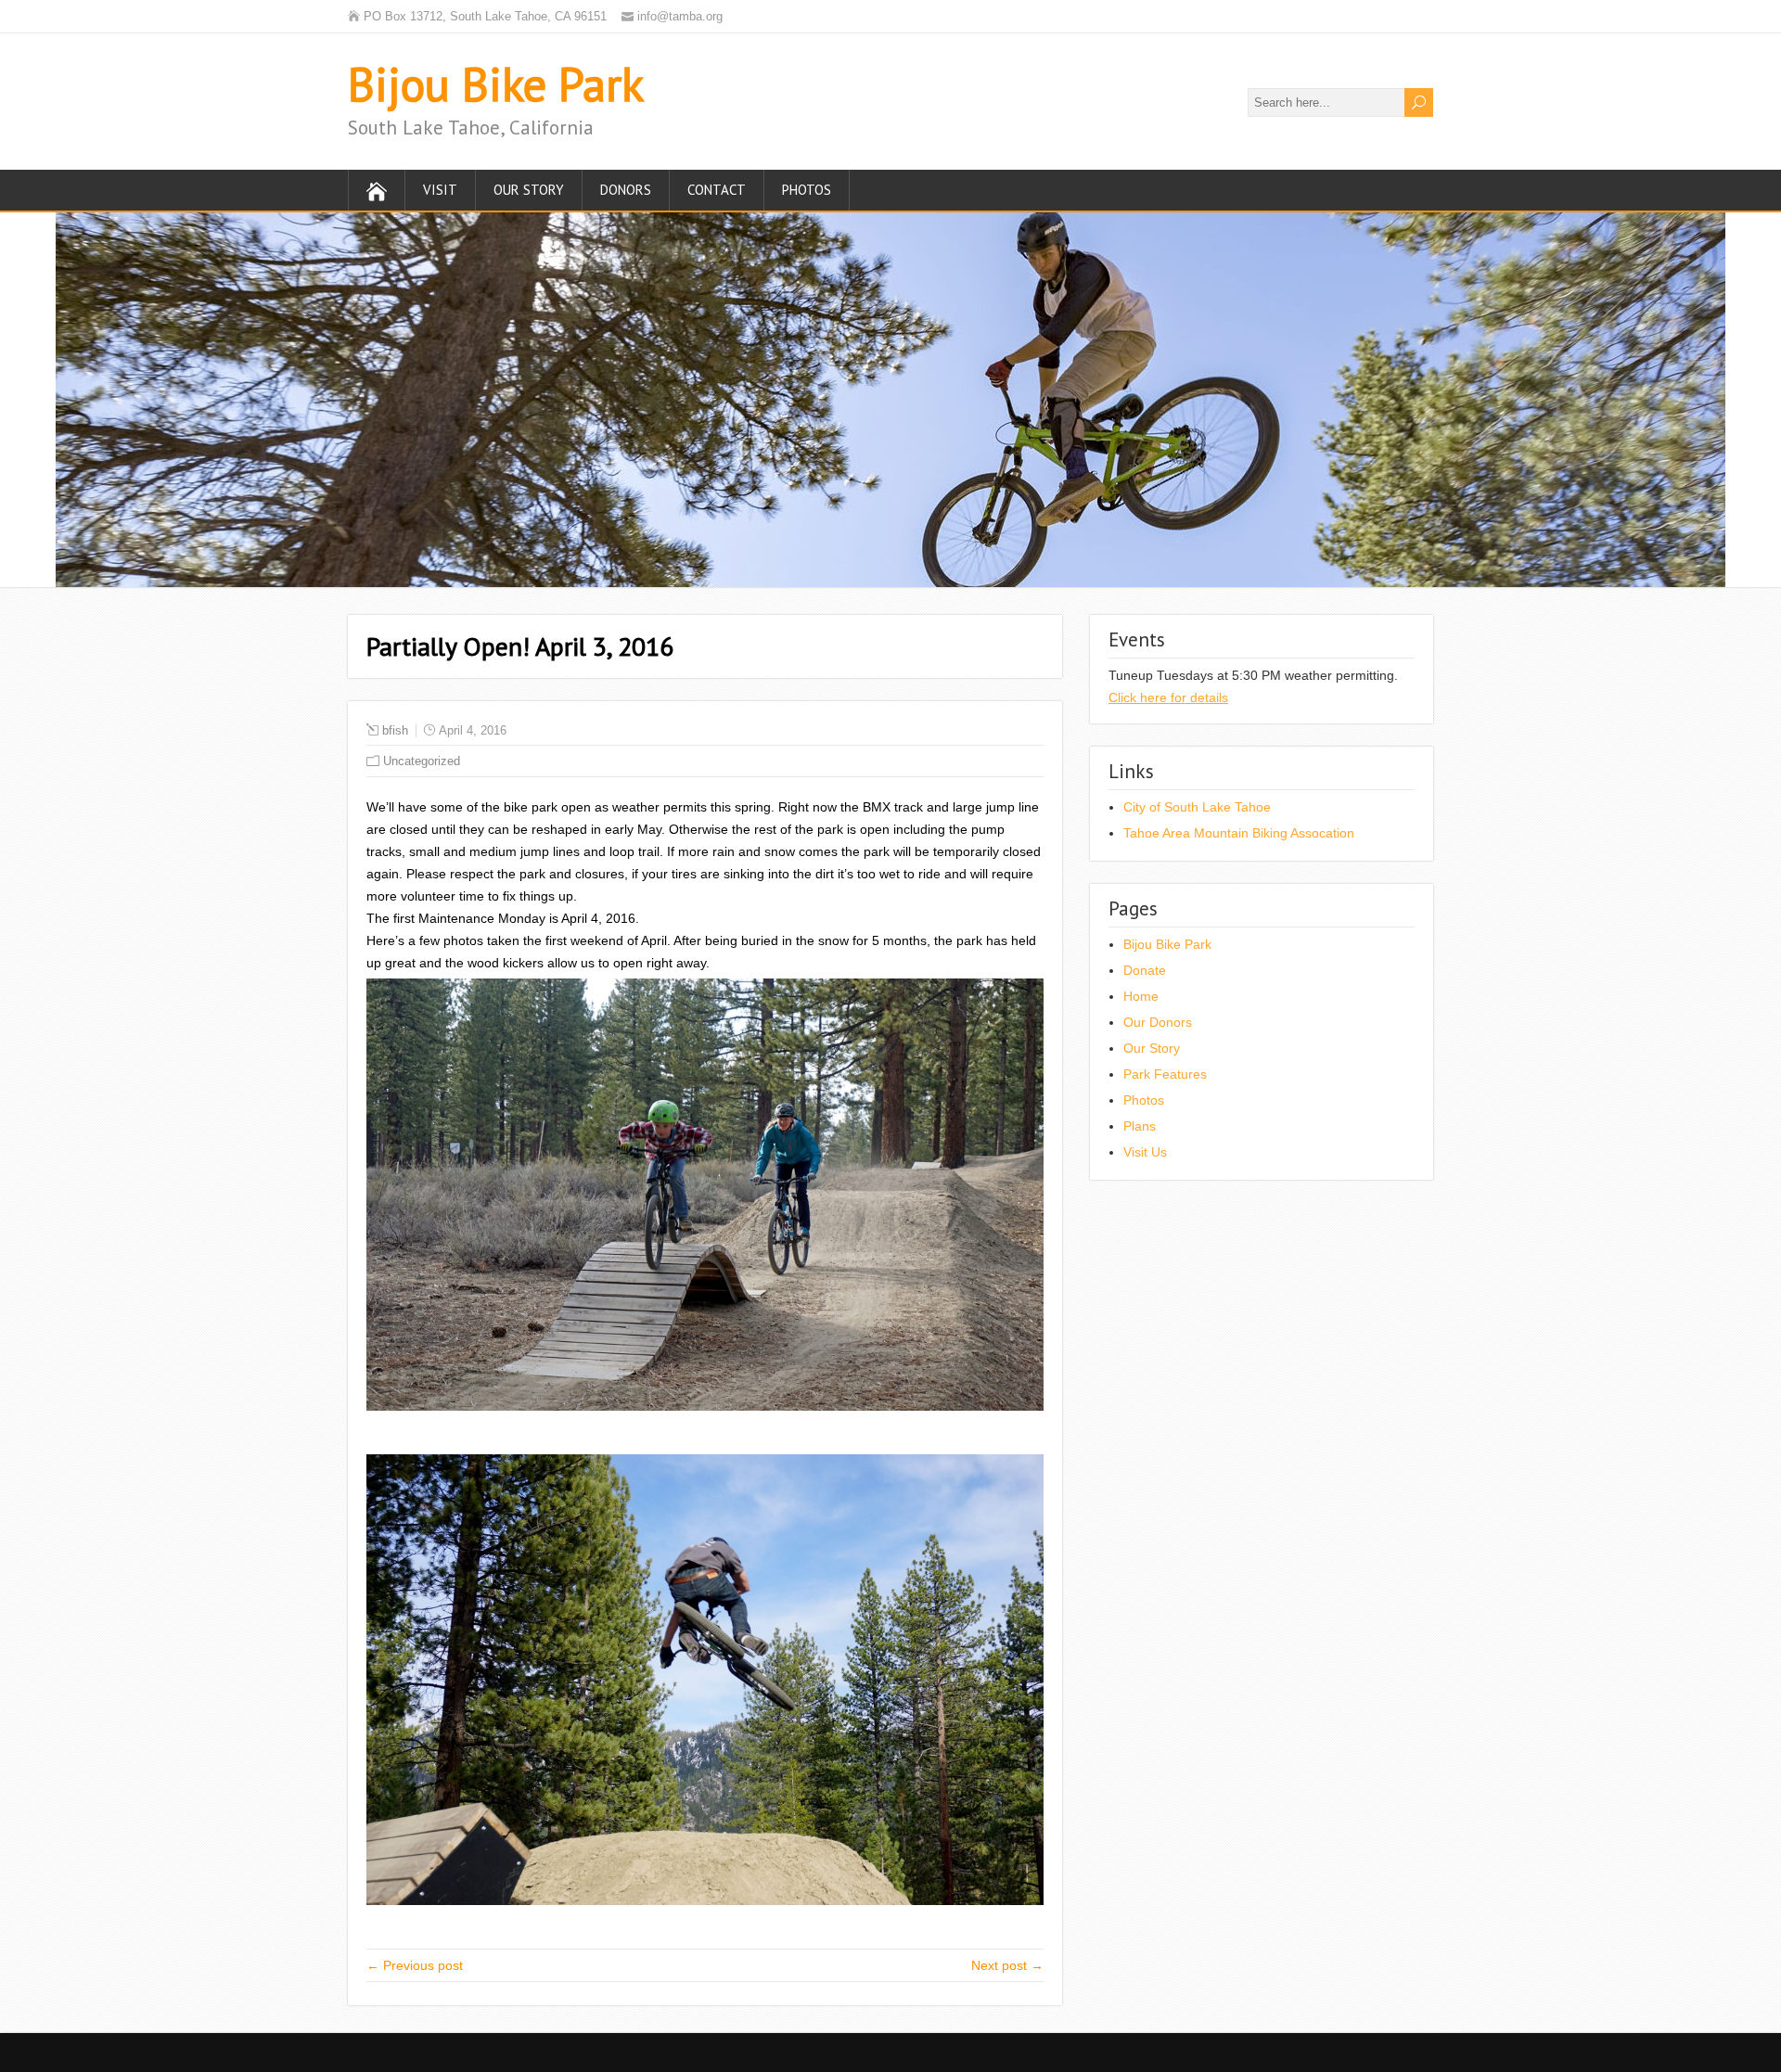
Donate (1145, 970)
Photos (807, 190)
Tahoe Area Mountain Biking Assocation (1239, 833)
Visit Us (1145, 1152)
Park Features (1165, 1074)
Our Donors (1158, 1022)
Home (1141, 996)
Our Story (529, 190)
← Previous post (415, 1965)
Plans (1140, 1126)
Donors (626, 190)
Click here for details (1168, 697)
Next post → (1007, 1965)
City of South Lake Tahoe (1197, 807)
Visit (440, 190)
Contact (717, 190)
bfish (395, 730)
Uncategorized (422, 761)
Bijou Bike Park (496, 84)
